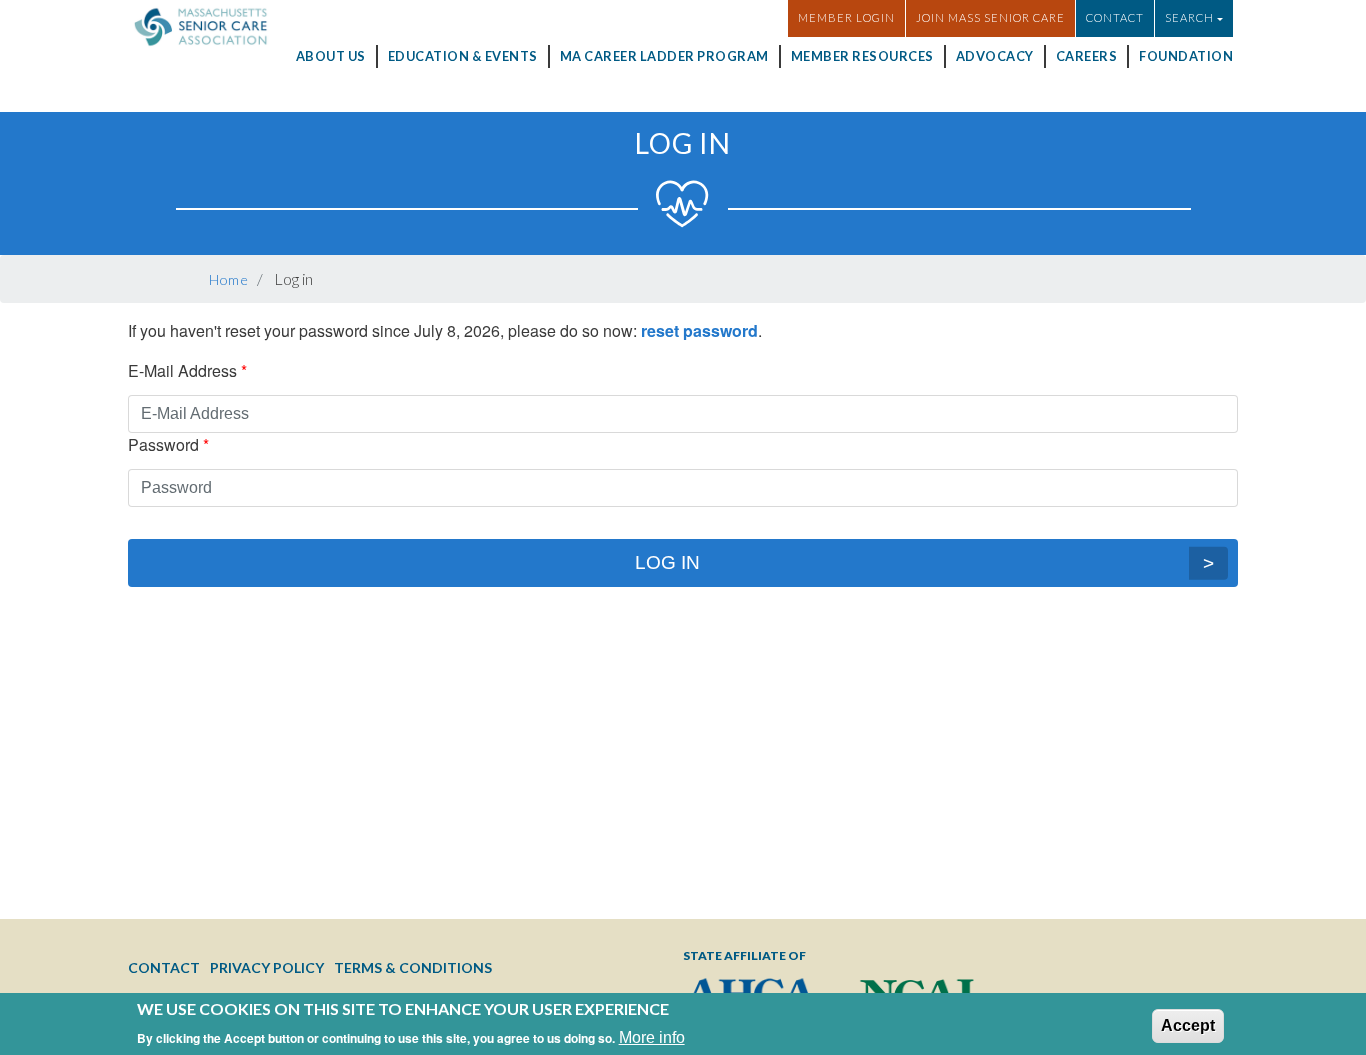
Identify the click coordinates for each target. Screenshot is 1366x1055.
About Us (331, 56)
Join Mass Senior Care (990, 17)
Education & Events (463, 56)
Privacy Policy (267, 967)
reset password (699, 330)
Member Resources (862, 56)
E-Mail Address (182, 370)
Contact (1115, 17)
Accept (1188, 1016)
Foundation (1186, 56)
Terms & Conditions (413, 967)
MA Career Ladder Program (664, 56)
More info (652, 1029)
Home (229, 279)
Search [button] (1189, 17)
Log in (667, 562)
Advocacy (995, 56)
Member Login (846, 17)
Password (163, 444)
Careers (1087, 56)
